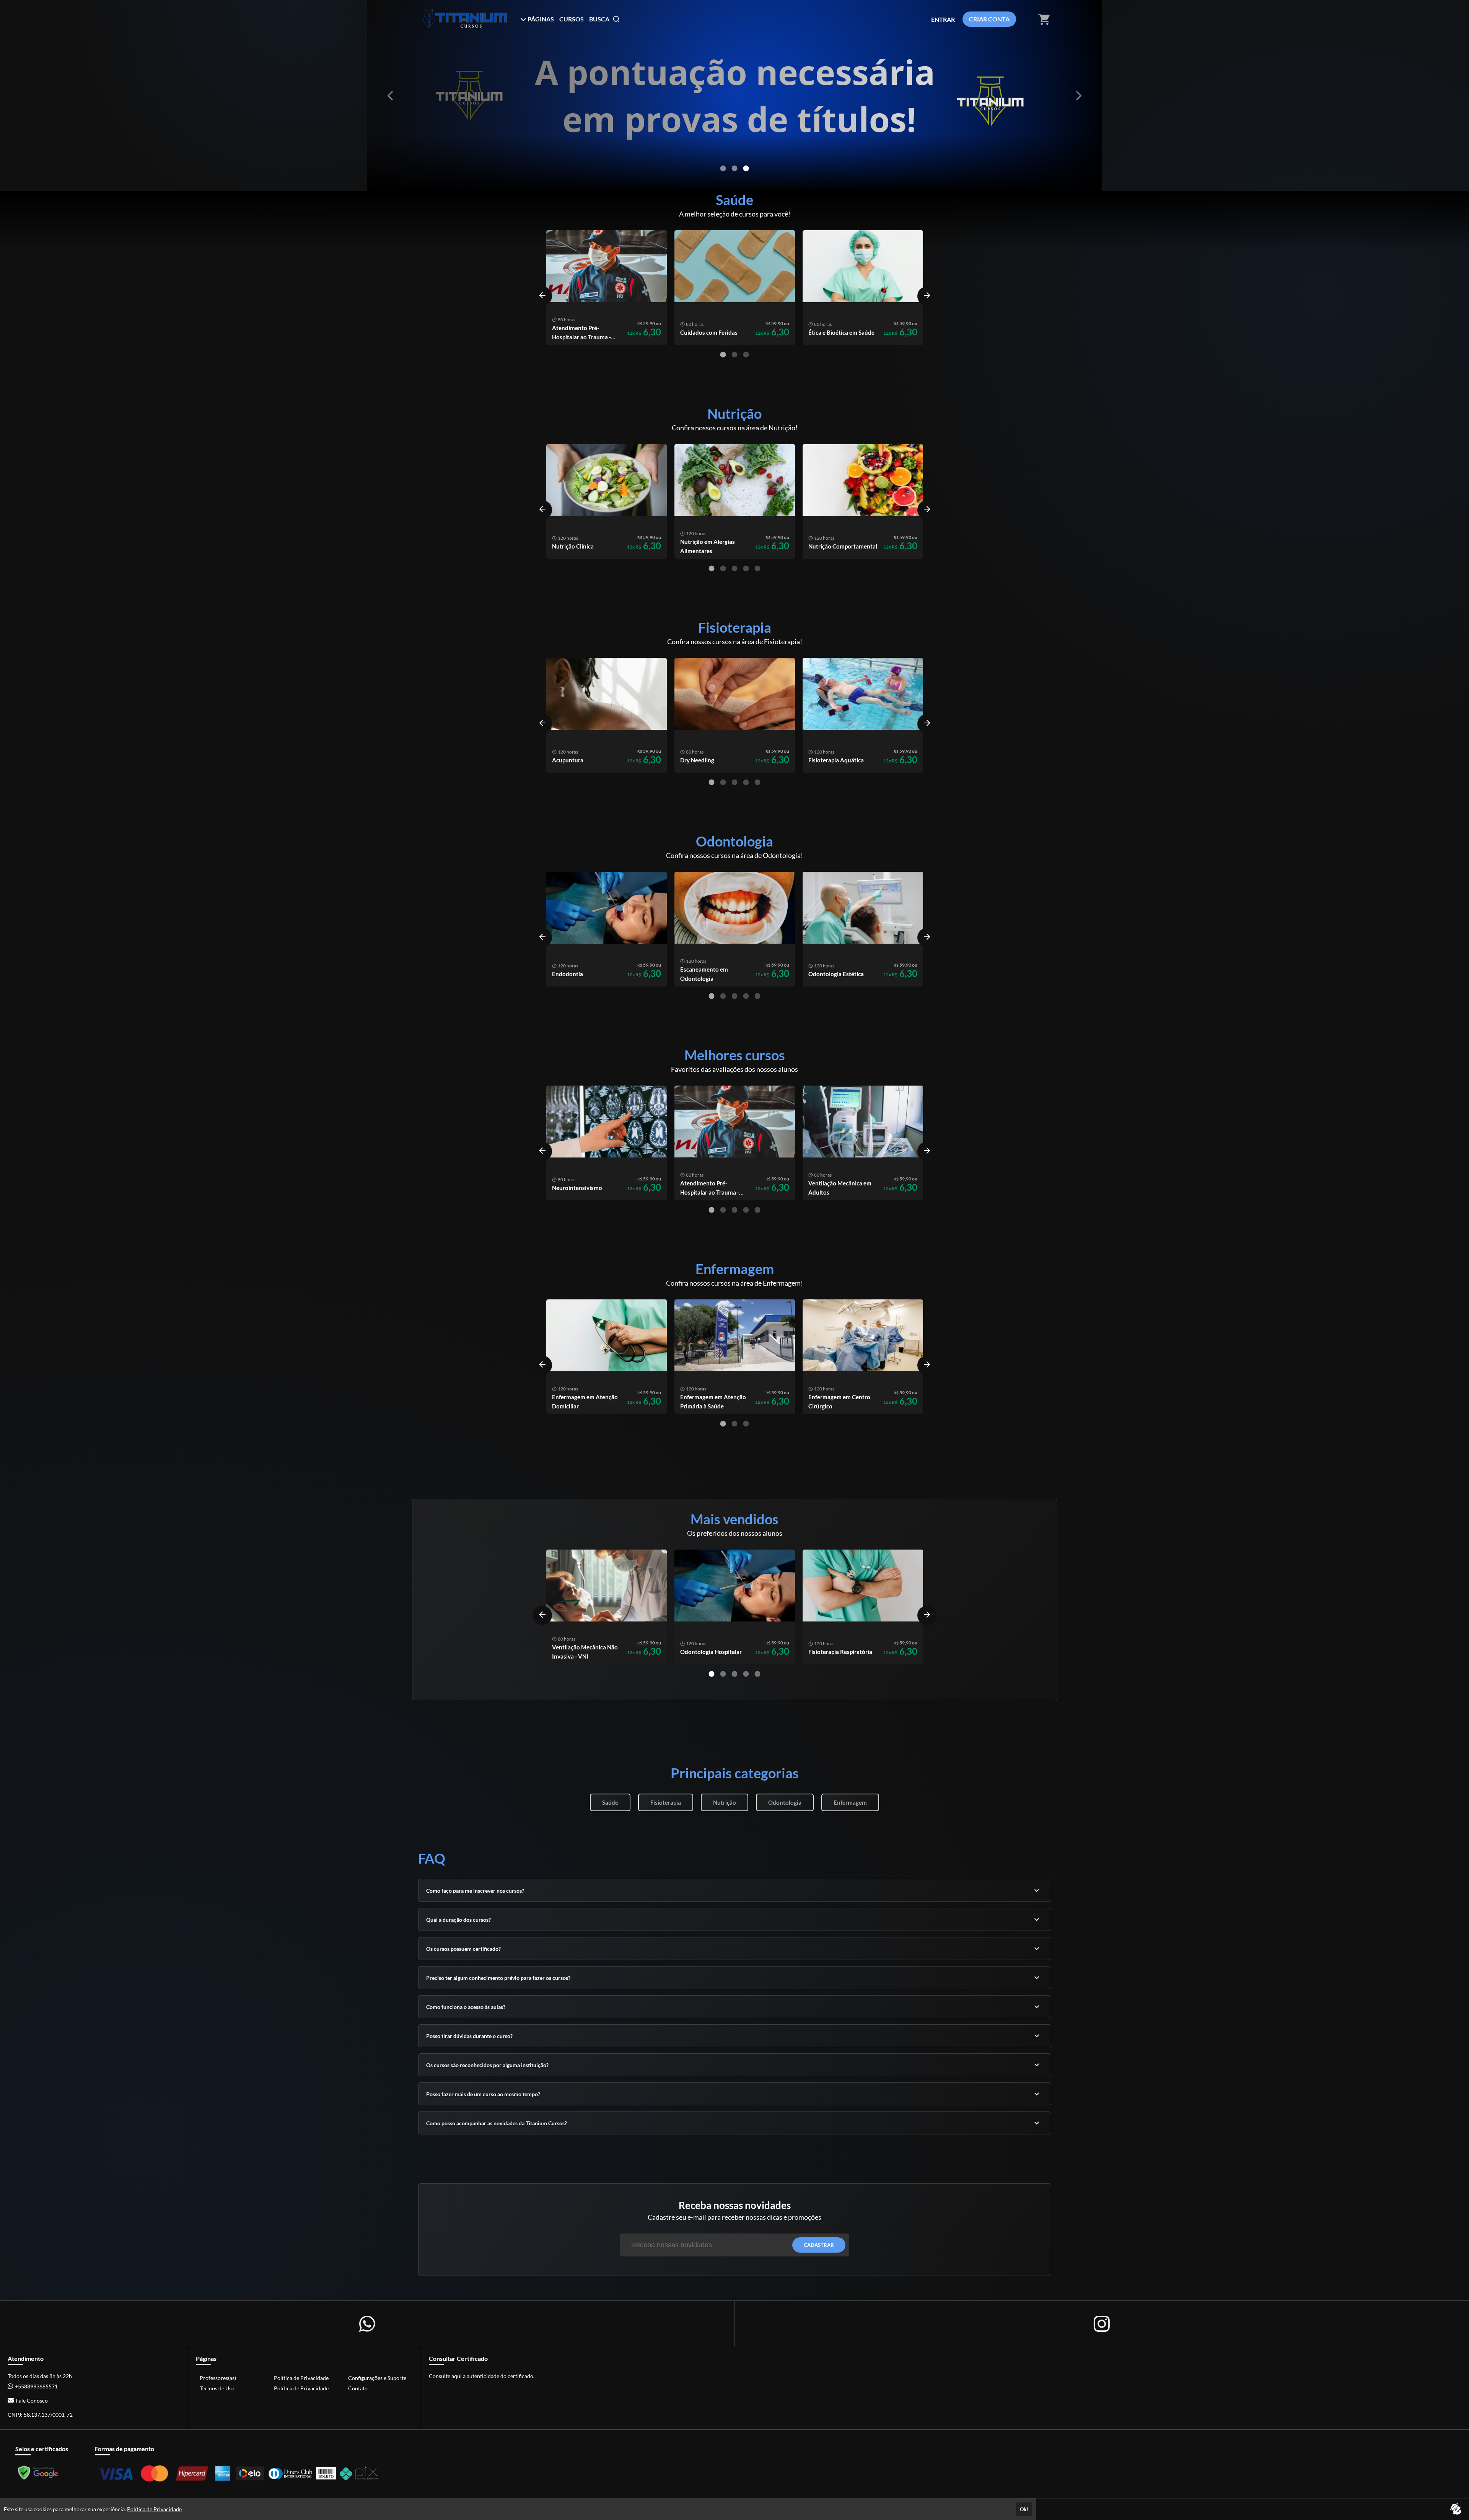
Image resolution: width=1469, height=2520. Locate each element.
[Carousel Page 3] (746, 168)
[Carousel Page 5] (757, 568)
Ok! (1024, 2509)
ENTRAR (943, 19)
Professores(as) (218, 2378)
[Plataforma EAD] (1456, 2509)
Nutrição (725, 1802)
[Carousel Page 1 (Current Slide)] (723, 355)
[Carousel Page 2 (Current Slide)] (734, 168)
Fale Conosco (32, 2400)
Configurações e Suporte (377, 2378)
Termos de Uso (217, 2388)
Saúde (610, 1802)
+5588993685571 (36, 2386)
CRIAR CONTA (989, 19)
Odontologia (785, 1802)
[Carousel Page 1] (723, 168)
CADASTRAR (819, 2245)
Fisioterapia (666, 1802)
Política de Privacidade (301, 2378)
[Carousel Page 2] (734, 355)
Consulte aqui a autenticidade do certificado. (482, 2376)
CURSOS (572, 19)
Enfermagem (850, 1802)
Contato (358, 2388)
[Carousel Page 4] (746, 568)
